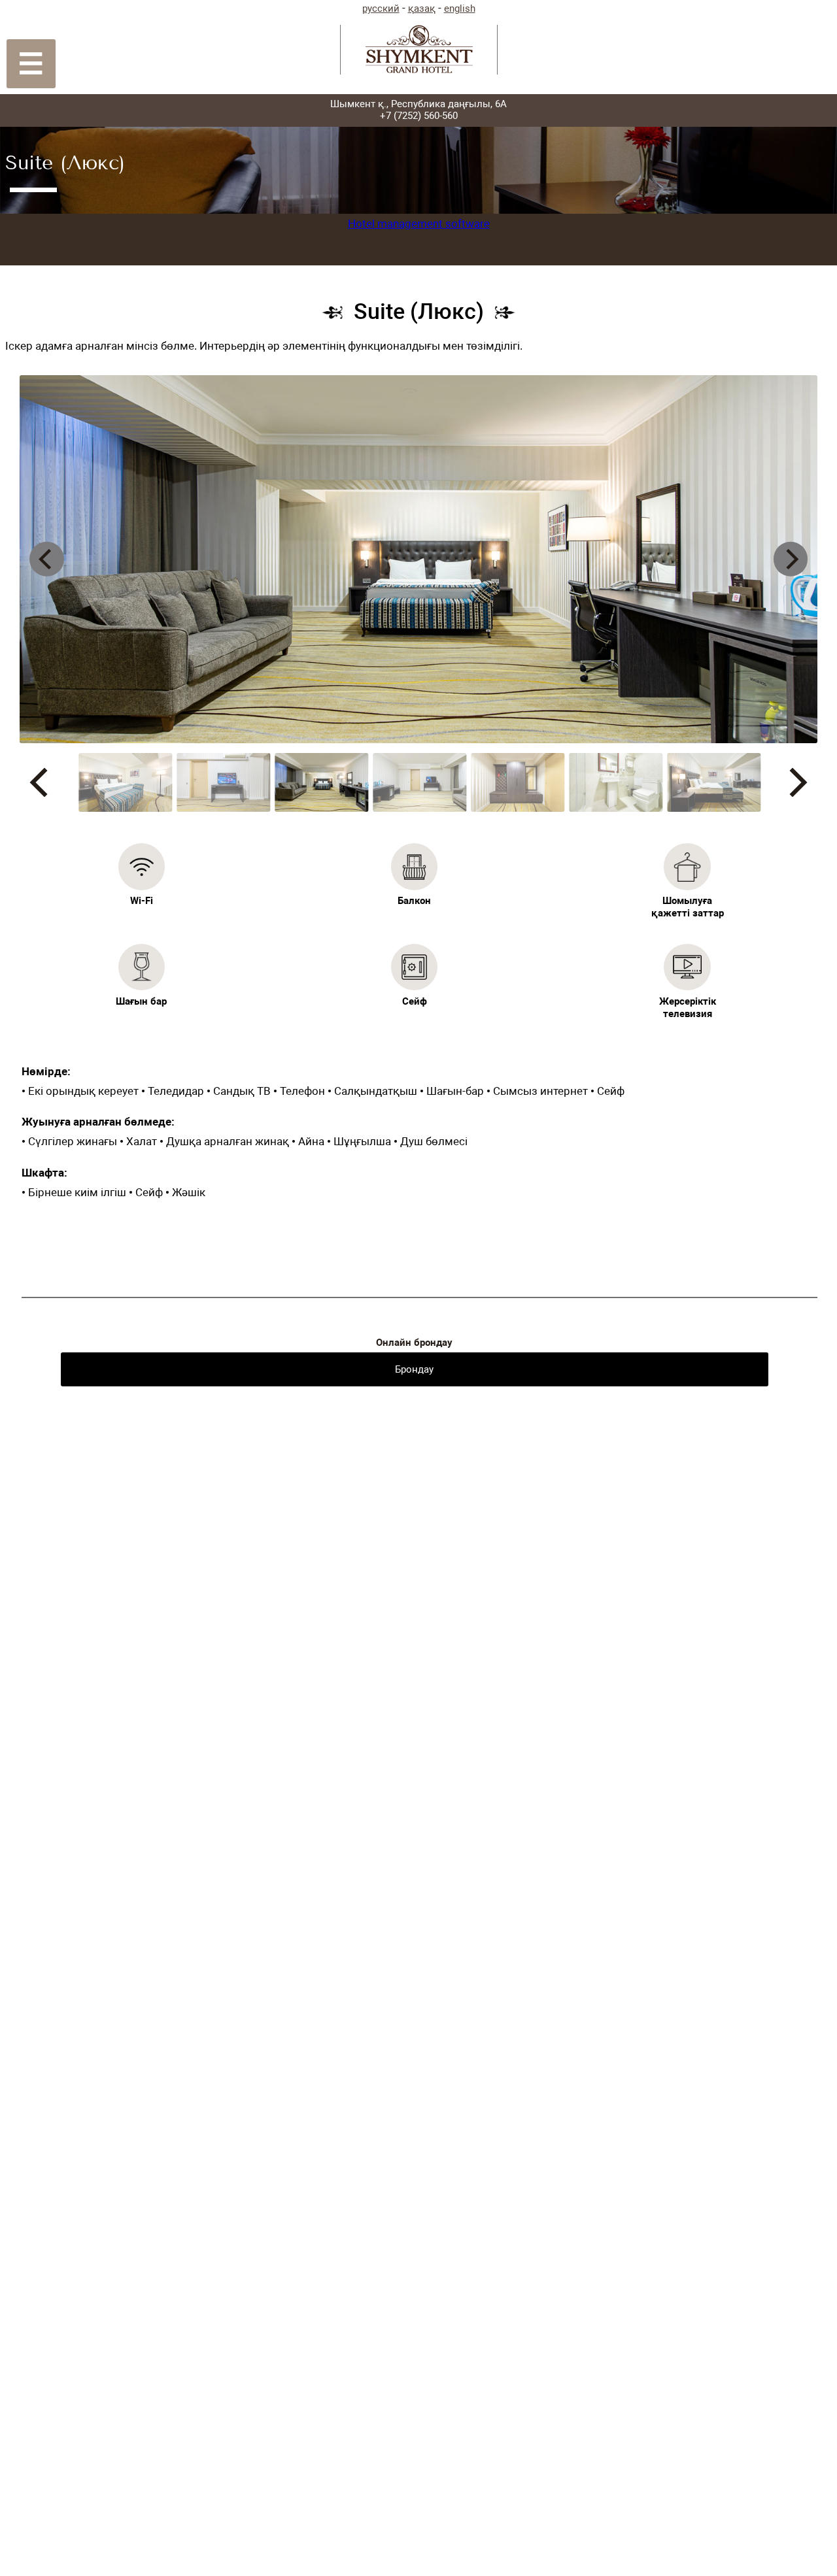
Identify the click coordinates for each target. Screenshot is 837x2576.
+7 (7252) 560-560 (419, 116)
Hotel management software (419, 224)
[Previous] (47, 559)
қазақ (422, 8)
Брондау (414, 1369)
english (460, 8)
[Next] (791, 559)
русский (381, 8)
